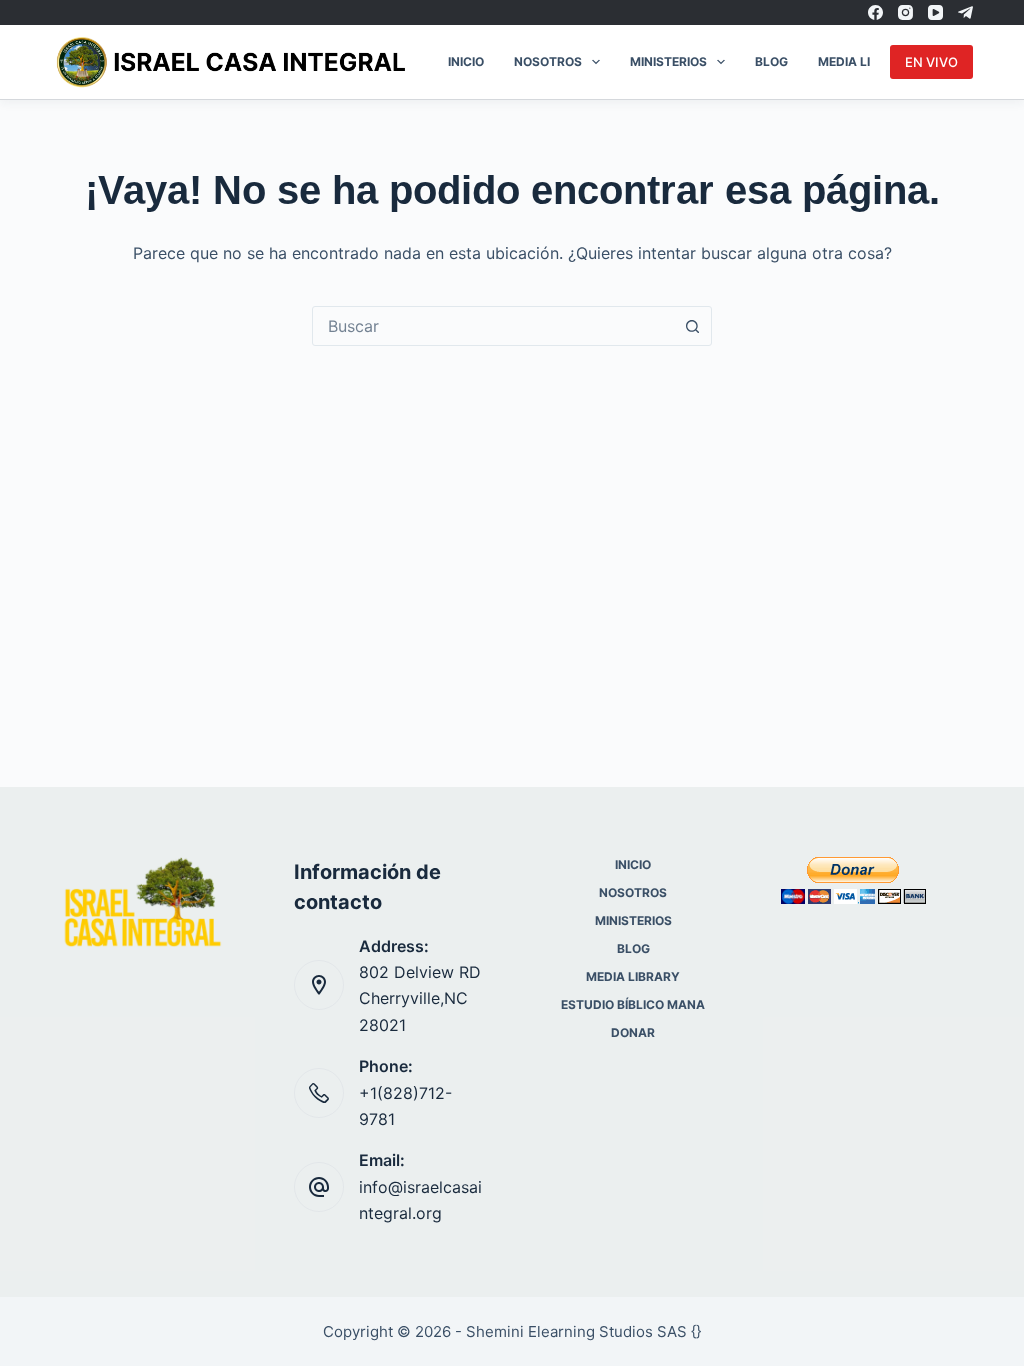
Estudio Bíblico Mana (633, 1004)
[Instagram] (905, 12)
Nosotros (548, 61)
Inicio (466, 61)
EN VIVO (931, 62)
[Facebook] (875, 12)
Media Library (865, 61)
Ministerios (668, 61)
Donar (633, 1032)
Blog (771, 61)
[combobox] (493, 326)
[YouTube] (935, 12)
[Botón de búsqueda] (692, 326)
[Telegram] (965, 12)
